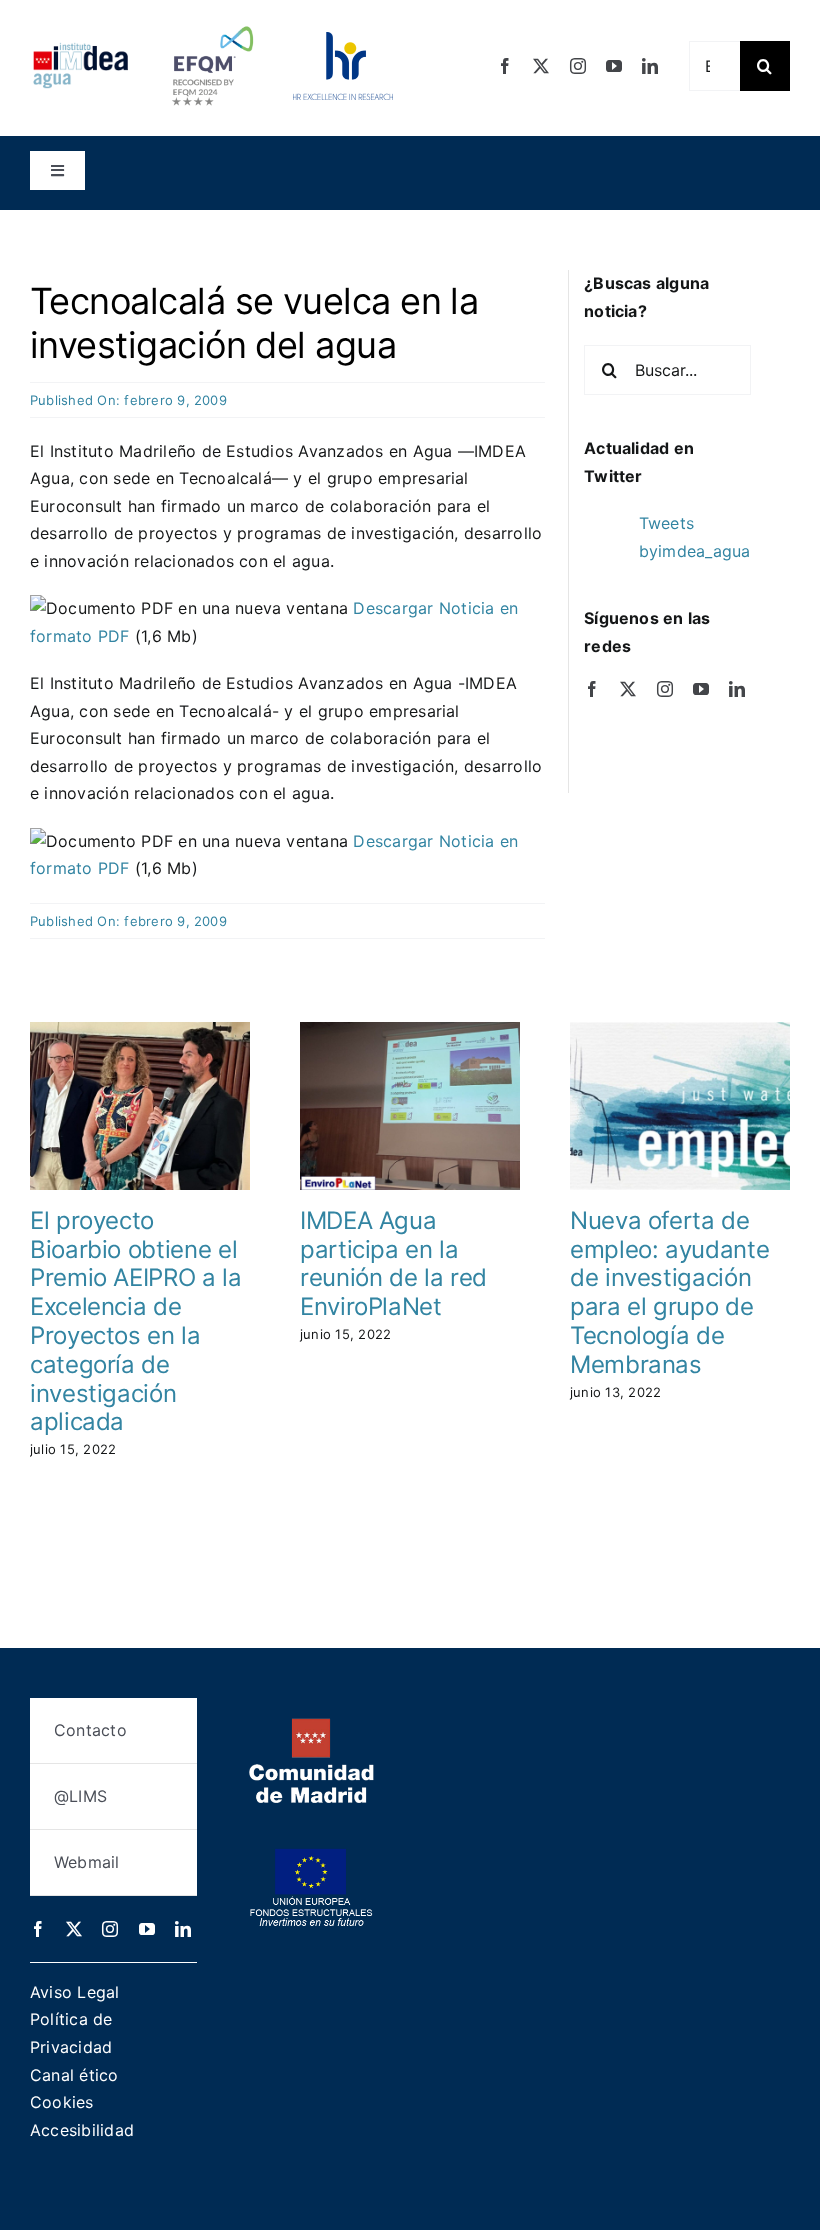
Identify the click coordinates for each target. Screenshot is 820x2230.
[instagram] (578, 66)
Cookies (62, 2102)
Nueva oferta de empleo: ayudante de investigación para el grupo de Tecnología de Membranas (669, 1292)
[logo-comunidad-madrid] (311, 1726)
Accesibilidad (82, 2130)
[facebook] (505, 66)
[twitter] (541, 66)
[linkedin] (650, 66)
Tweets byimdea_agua (695, 537)
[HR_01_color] (343, 40)
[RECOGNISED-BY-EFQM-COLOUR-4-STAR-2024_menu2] (212, 23)
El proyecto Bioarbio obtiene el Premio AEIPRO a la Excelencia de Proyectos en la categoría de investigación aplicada (136, 1321)
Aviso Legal (75, 1992)
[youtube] (614, 66)
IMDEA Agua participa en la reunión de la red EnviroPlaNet (393, 1263)
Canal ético (74, 2075)
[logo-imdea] (80, 50)
